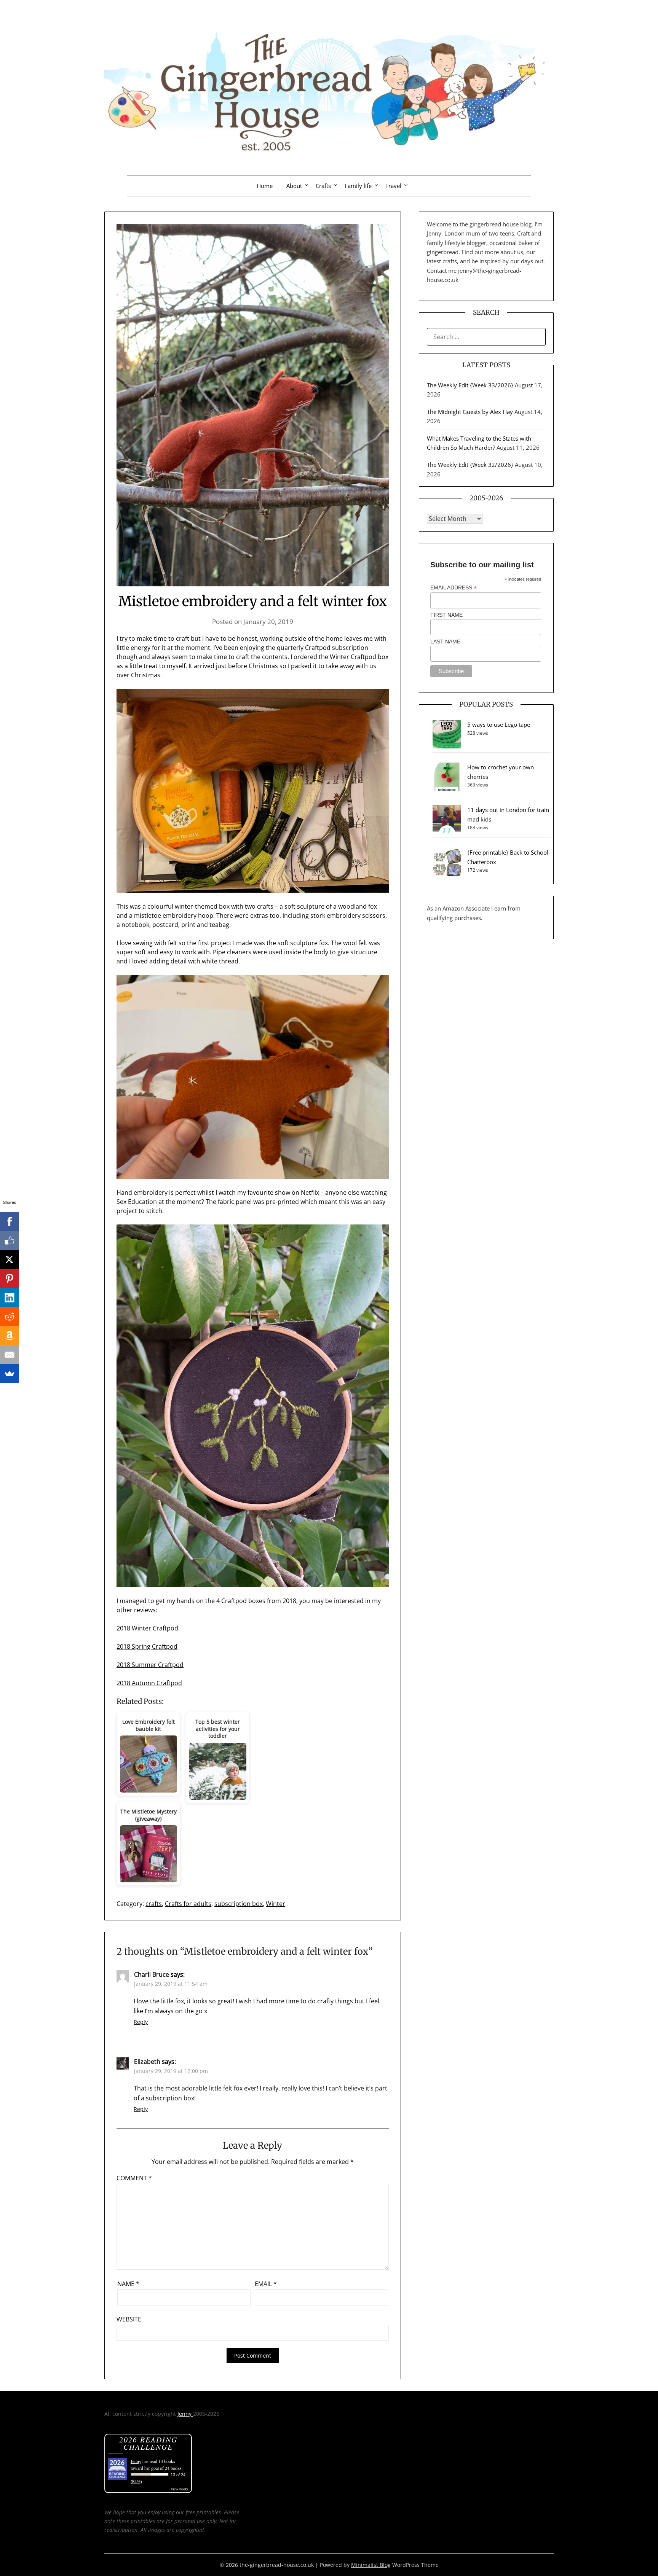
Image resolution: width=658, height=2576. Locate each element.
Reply (141, 2022)
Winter (275, 1904)
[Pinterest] (10, 1278)
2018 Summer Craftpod (150, 1665)
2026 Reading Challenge (148, 2443)
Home (265, 186)
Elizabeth (147, 2062)
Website (129, 2319)
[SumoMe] (10, 1374)
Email (266, 2284)
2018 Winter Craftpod (147, 1628)
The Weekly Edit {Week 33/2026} (470, 385)
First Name (446, 615)
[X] (10, 1259)
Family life (358, 186)
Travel (393, 186)
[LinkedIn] (10, 1298)
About (294, 186)
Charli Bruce (152, 1974)
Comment (134, 2178)
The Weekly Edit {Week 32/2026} (470, 465)
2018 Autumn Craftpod (149, 1683)
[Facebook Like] (10, 1240)
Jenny (185, 2414)
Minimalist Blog (371, 2565)
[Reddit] (10, 1317)
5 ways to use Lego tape (499, 724)
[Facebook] (10, 1221)
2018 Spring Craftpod (147, 1646)
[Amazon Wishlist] (10, 1336)
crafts (154, 1904)
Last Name (445, 642)
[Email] (10, 1355)
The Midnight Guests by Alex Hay (470, 412)
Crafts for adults (188, 1904)
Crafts (323, 186)
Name (128, 2284)
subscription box (239, 1904)
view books (180, 2489)
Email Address (454, 588)
